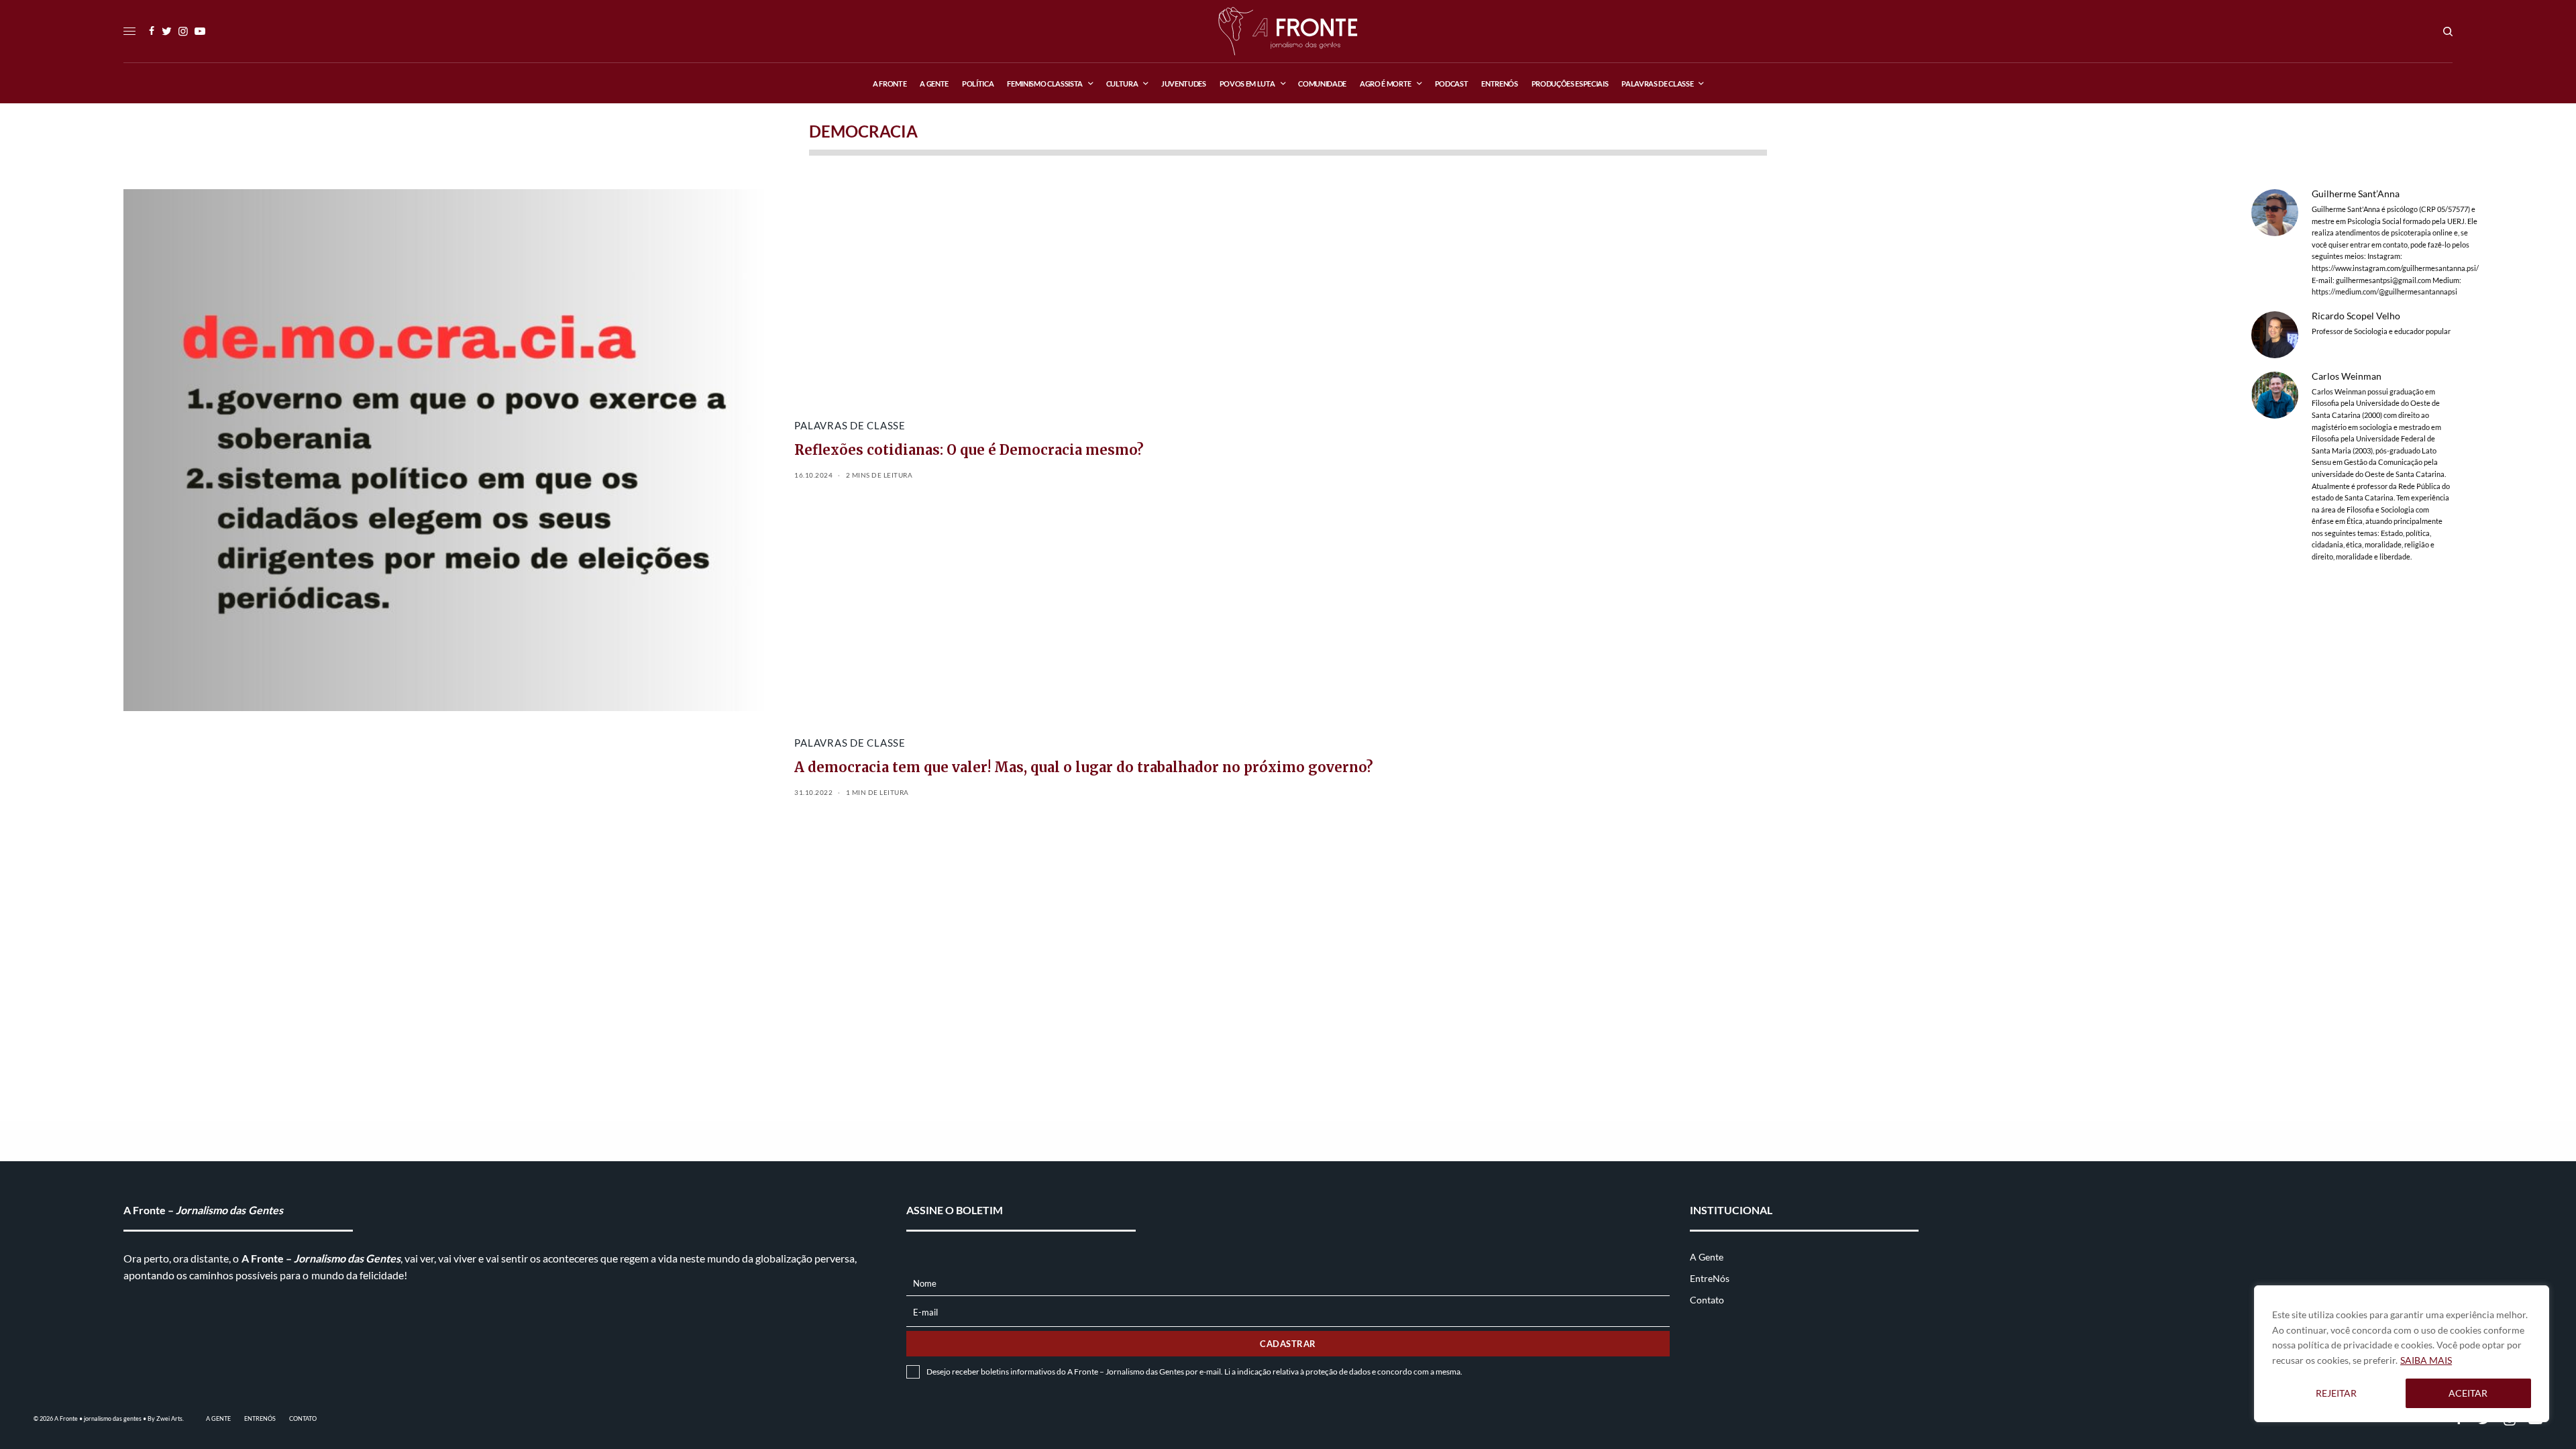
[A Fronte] (1288, 31)
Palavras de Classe (850, 425)
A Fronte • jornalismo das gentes (98, 1418)
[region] (2402, 1354)
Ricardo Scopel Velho (2356, 316)
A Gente (1707, 1257)
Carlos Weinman (2347, 376)
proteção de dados (1338, 1372)
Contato (1707, 1300)
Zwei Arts (169, 1418)
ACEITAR (2468, 1393)
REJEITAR (2336, 1393)
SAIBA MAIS (2426, 1360)
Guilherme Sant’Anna (2356, 194)
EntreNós (1710, 1278)
